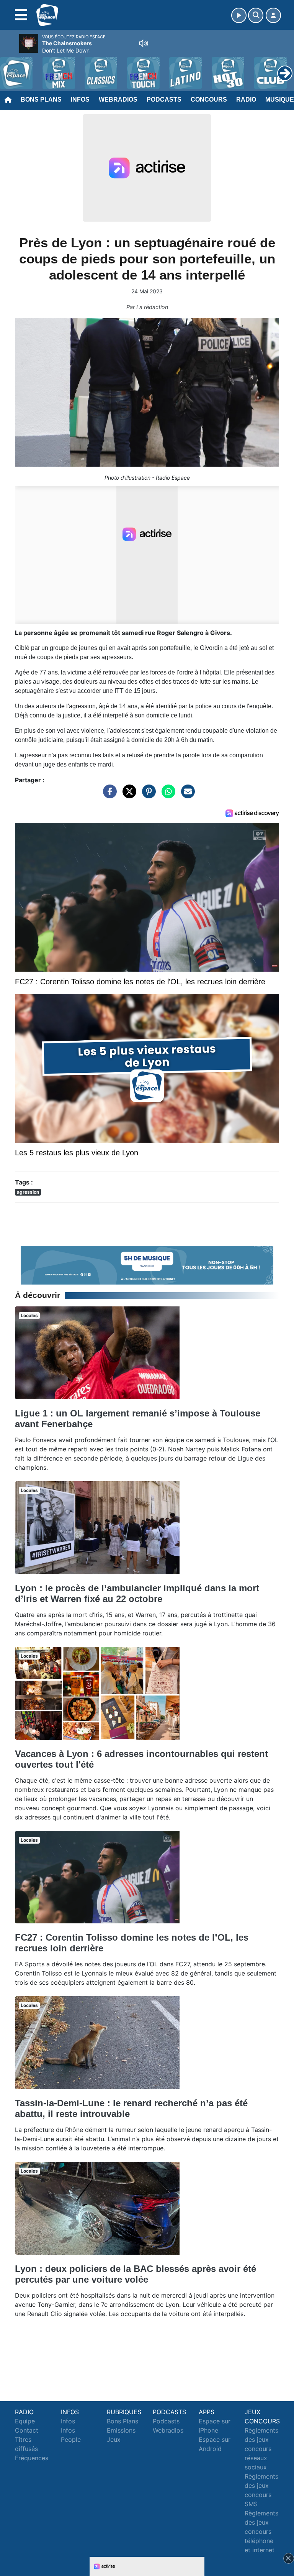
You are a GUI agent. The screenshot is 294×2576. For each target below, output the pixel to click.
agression (28, 1192)
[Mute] (144, 43)
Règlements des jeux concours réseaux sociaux (261, 2449)
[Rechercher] (256, 15)
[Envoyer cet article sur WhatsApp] (167, 795)
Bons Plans (41, 100)
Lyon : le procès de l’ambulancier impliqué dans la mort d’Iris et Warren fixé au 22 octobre (137, 1593)
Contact (27, 2430)
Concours (209, 100)
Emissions (121, 2430)
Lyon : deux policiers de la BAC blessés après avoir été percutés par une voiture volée (136, 2274)
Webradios (118, 100)
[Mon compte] (273, 15)
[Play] (10, 67)
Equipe (25, 2421)
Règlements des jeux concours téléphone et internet (261, 2532)
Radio (246, 100)
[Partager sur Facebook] (108, 795)
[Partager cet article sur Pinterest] (147, 795)
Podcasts (164, 100)
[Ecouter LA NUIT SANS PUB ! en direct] (147, 1265)
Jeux (114, 2439)
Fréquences (32, 2458)
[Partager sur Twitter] (127, 795)
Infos (80, 100)
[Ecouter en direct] (239, 15)
